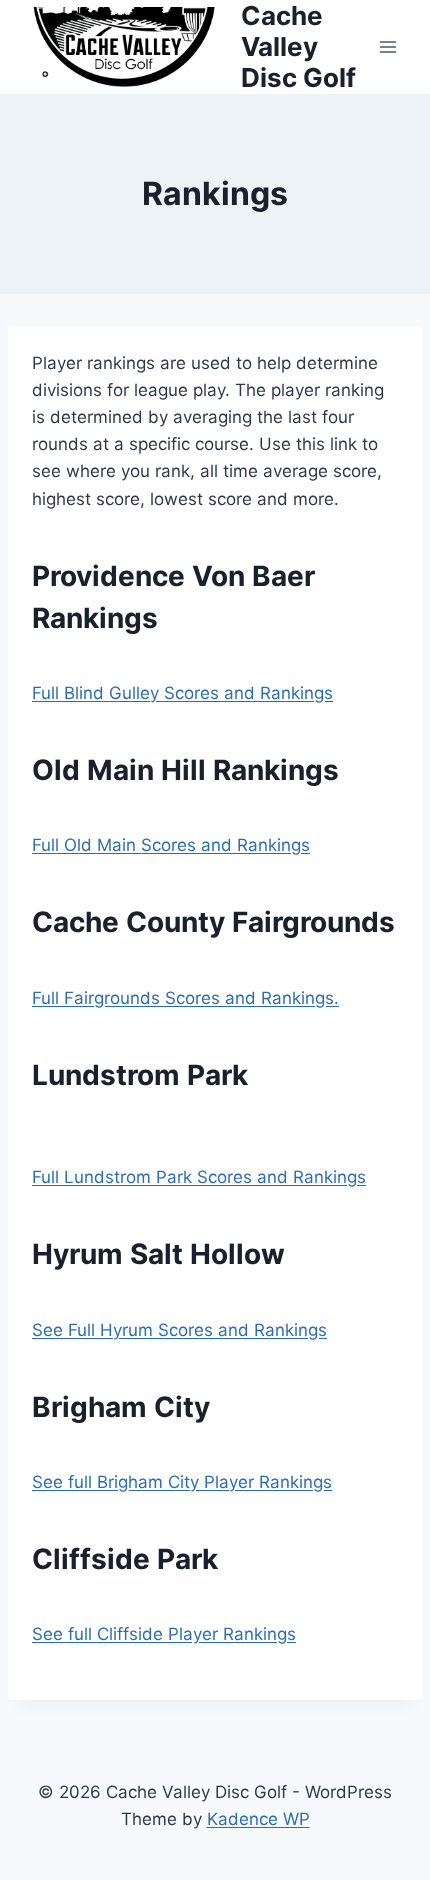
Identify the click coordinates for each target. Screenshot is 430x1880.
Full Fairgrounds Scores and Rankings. (185, 998)
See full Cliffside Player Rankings (164, 1634)
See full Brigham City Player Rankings (182, 1482)
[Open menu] (387, 46)
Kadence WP (258, 1819)
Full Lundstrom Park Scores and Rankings (199, 1177)
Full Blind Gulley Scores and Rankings (182, 693)
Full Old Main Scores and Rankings (171, 845)
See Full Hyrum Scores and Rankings (179, 1330)
